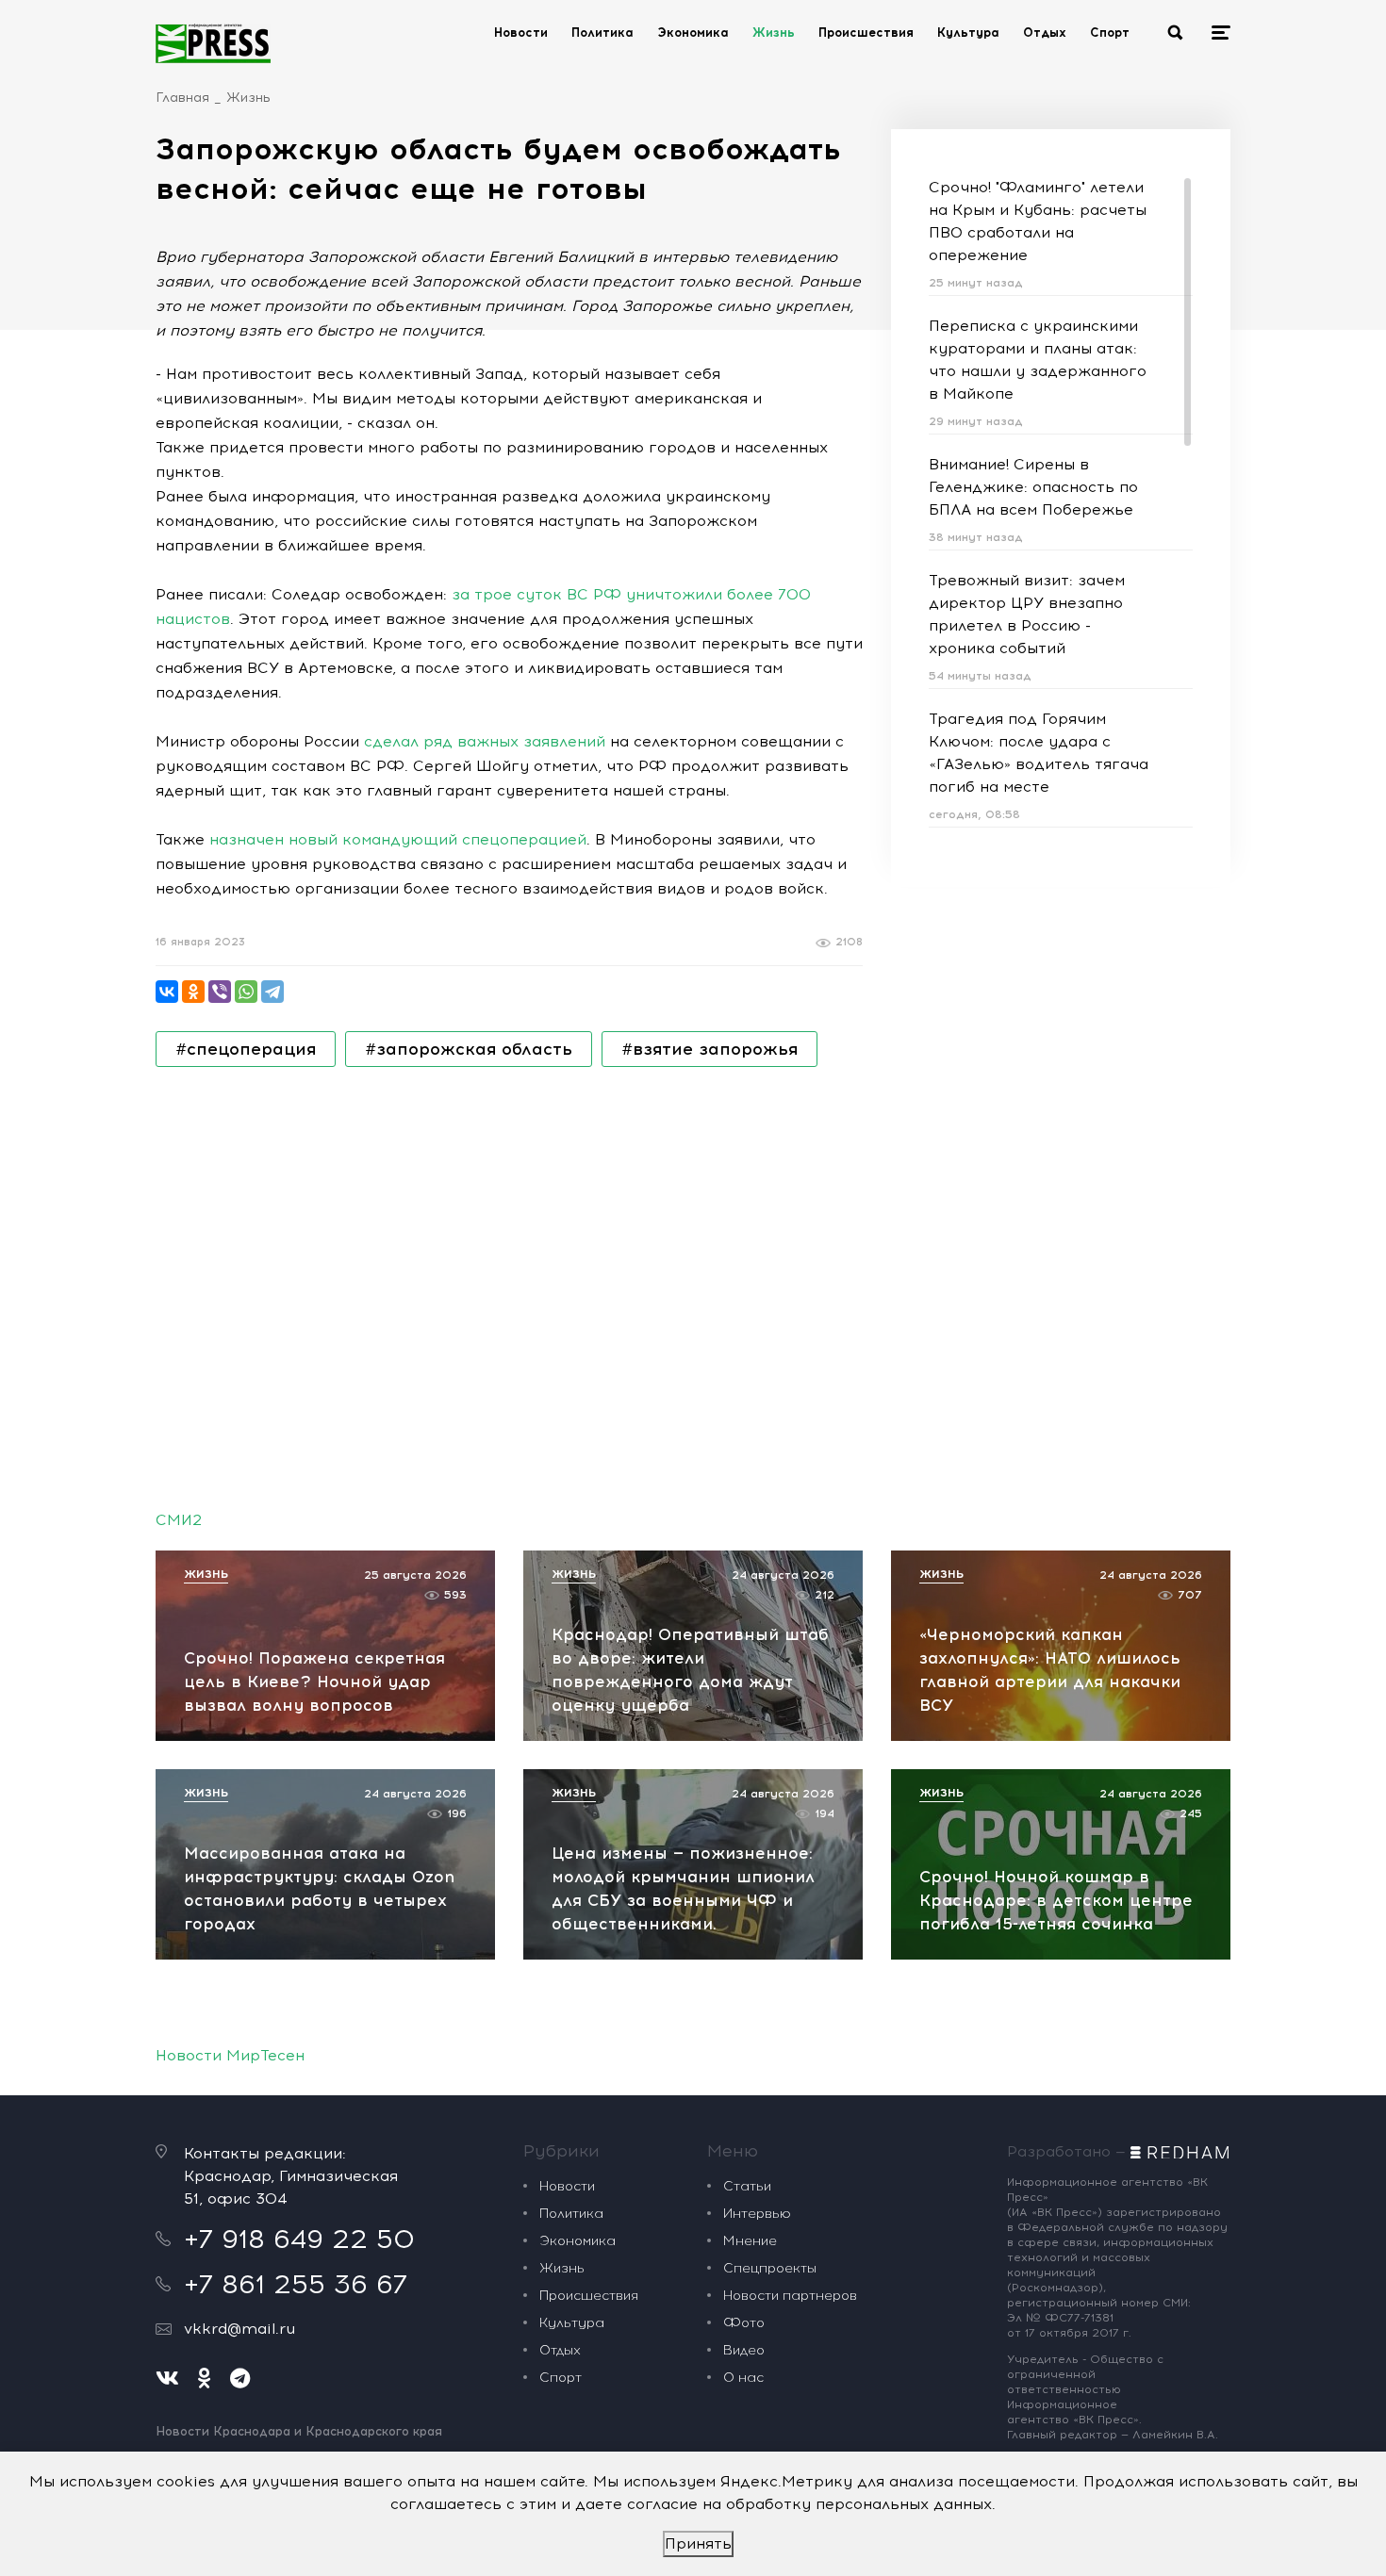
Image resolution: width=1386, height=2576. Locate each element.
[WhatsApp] (246, 992)
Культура (968, 33)
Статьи (747, 2186)
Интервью (757, 2214)
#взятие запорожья (709, 1049)
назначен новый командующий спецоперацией (398, 839)
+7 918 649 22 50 (299, 2239)
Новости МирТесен (230, 2055)
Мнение (750, 2241)
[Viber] (220, 992)
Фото (744, 2323)
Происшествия (866, 33)
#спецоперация (246, 1049)
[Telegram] (272, 992)
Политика (602, 33)
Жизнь (774, 33)
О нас (743, 2378)
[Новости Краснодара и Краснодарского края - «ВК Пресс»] (213, 43)
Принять (698, 2543)
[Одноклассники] (193, 992)
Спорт (1110, 33)
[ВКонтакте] (167, 992)
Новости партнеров (790, 2296)
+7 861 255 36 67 (296, 2284)
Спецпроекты (770, 2268)
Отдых (1045, 33)
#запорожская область (469, 1049)
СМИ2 (179, 1520)
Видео (744, 2350)
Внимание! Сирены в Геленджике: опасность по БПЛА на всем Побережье (1033, 487)
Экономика (693, 33)
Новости (521, 33)
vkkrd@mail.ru (239, 2329)
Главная (182, 98)
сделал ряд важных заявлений (485, 741)
